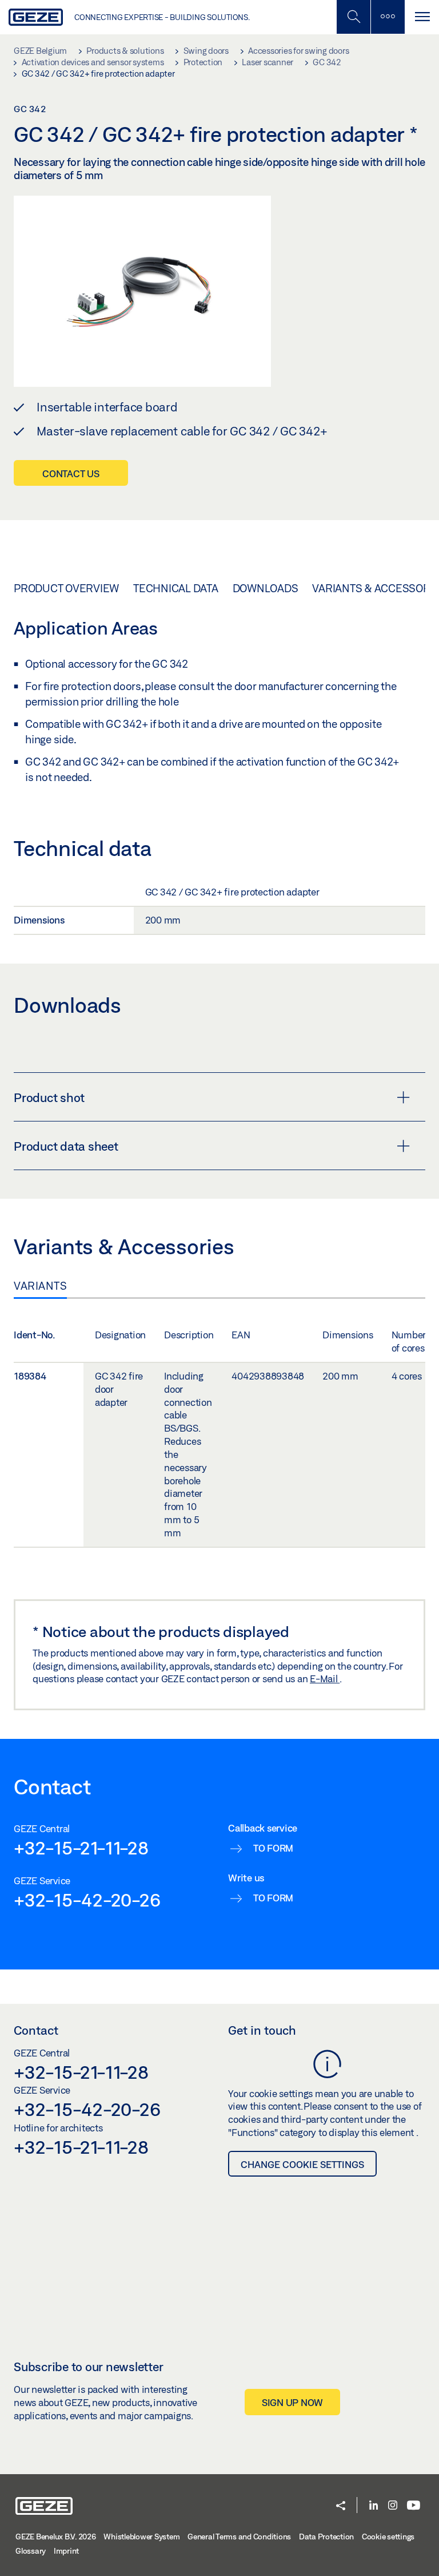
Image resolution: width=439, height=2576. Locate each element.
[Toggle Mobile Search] (353, 17)
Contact (36, 2030)
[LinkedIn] (374, 2506)
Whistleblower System (141, 2537)
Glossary (31, 2551)
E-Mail (325, 1679)
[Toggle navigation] (422, 17)
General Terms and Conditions (239, 2537)
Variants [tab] (40, 1286)
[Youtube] (414, 2506)
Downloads (266, 588)
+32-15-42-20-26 (87, 1900)
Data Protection (326, 2537)
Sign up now (292, 2402)
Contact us (71, 473)
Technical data (176, 588)
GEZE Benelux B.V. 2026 (56, 2537)
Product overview (66, 588)
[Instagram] (393, 2506)
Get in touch (262, 2030)
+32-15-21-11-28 (81, 1848)
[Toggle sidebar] (388, 17)
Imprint (66, 2551)
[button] (341, 2506)
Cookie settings (388, 2537)
